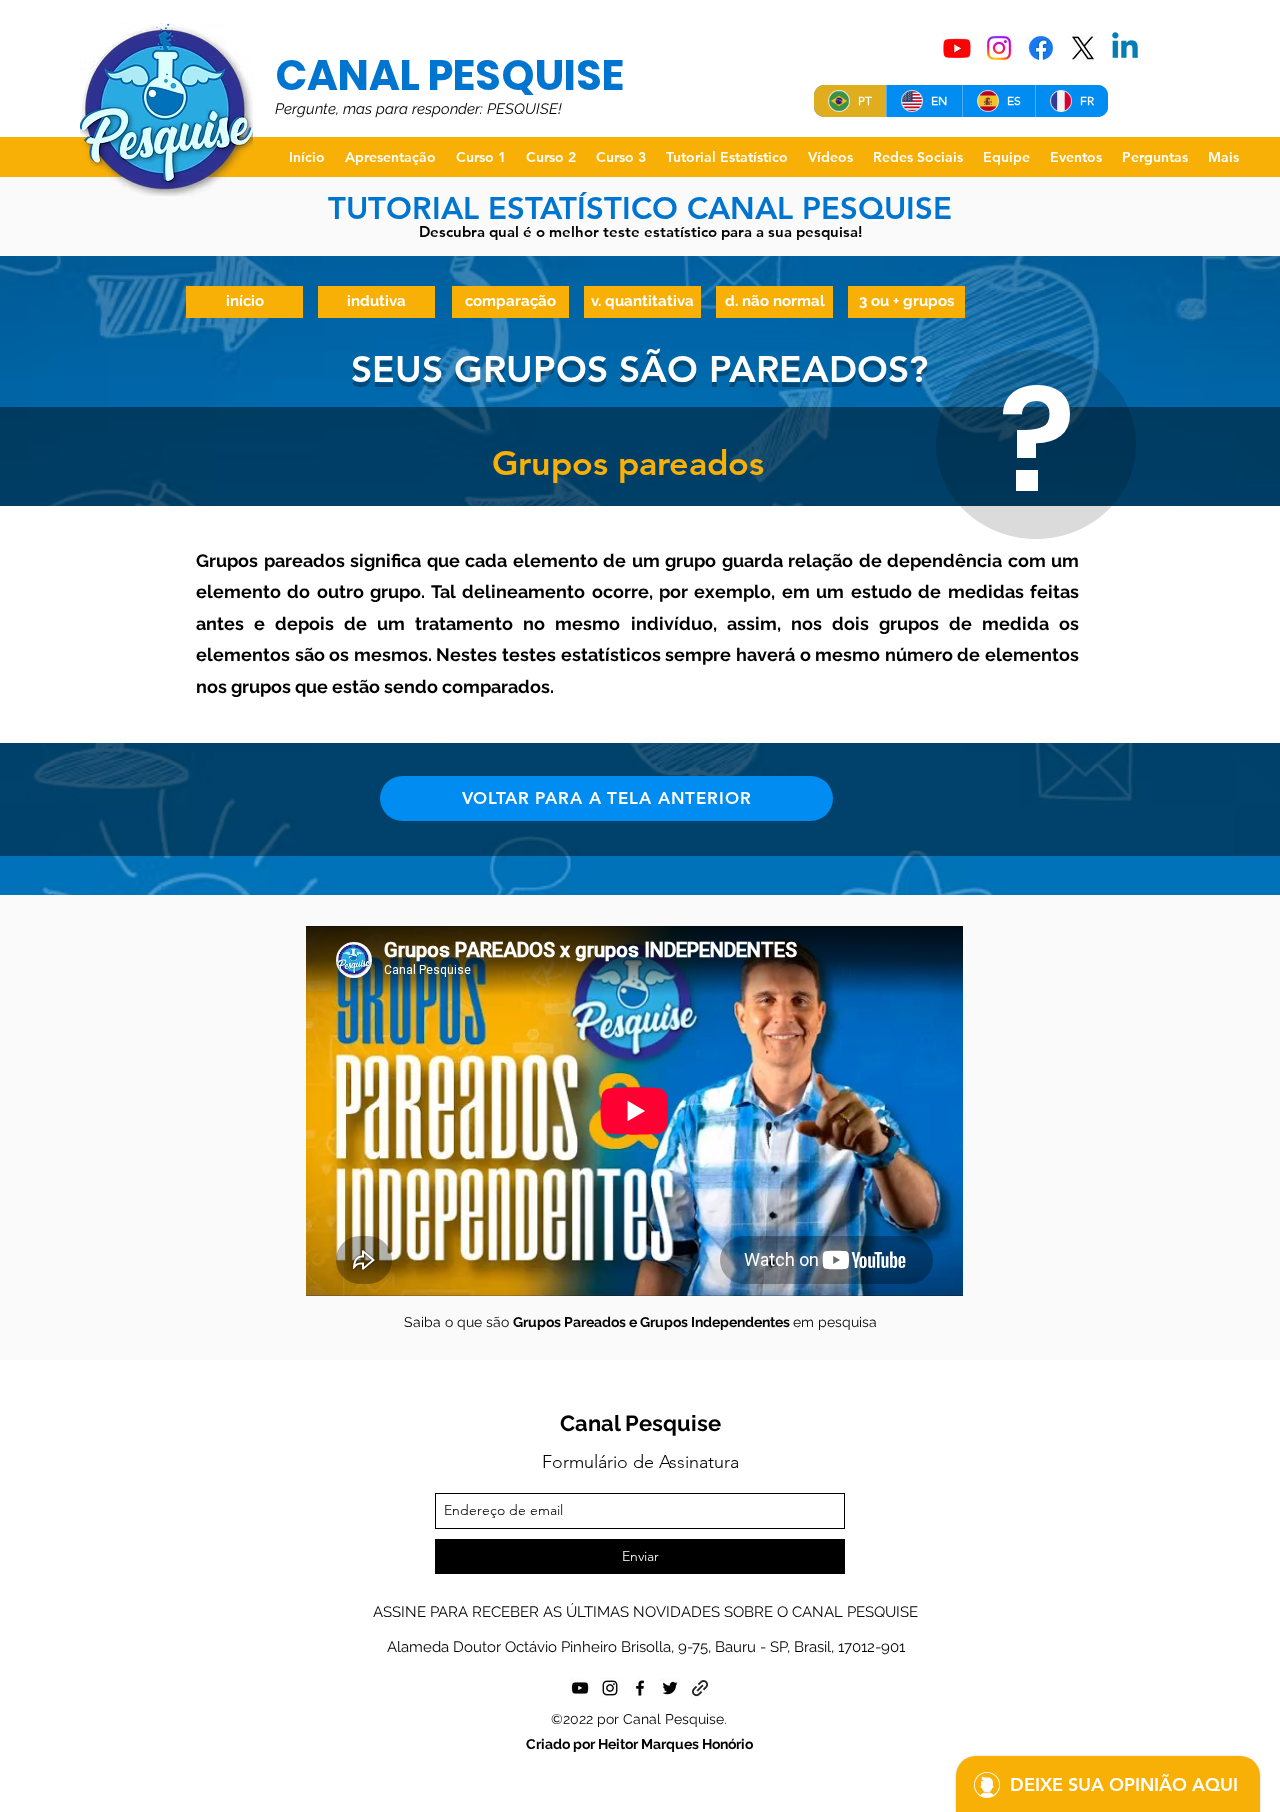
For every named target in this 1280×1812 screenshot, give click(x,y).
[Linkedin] (1125, 48)
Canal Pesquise (640, 1423)
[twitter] (670, 1688)
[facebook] (640, 1688)
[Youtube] (957, 48)
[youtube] (580, 1688)
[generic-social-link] (700, 1688)
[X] (1083, 48)
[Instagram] (999, 48)
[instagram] (610, 1688)
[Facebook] (1041, 48)
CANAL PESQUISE (449, 75)
